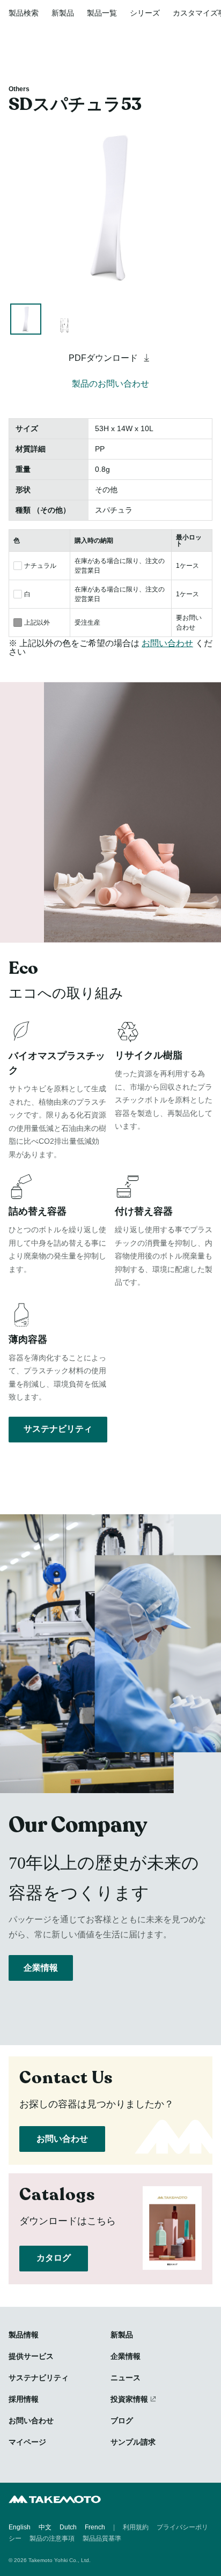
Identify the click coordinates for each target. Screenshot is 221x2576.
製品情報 (24, 2335)
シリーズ (145, 13)
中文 (45, 2527)
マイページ (27, 2442)
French (95, 2527)
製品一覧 (102, 13)
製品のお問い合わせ (110, 384)
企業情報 (41, 1968)
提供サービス (31, 2356)
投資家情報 (129, 2399)
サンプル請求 (133, 2442)
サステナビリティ (58, 1429)
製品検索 (24, 13)
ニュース (126, 2378)
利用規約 (136, 2527)
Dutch (68, 2527)
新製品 (63, 13)
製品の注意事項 (52, 2538)
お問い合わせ (167, 643)
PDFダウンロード (104, 358)
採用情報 (24, 2399)
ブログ (122, 2420)
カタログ (54, 2258)
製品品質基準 (102, 2538)
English (20, 2527)
